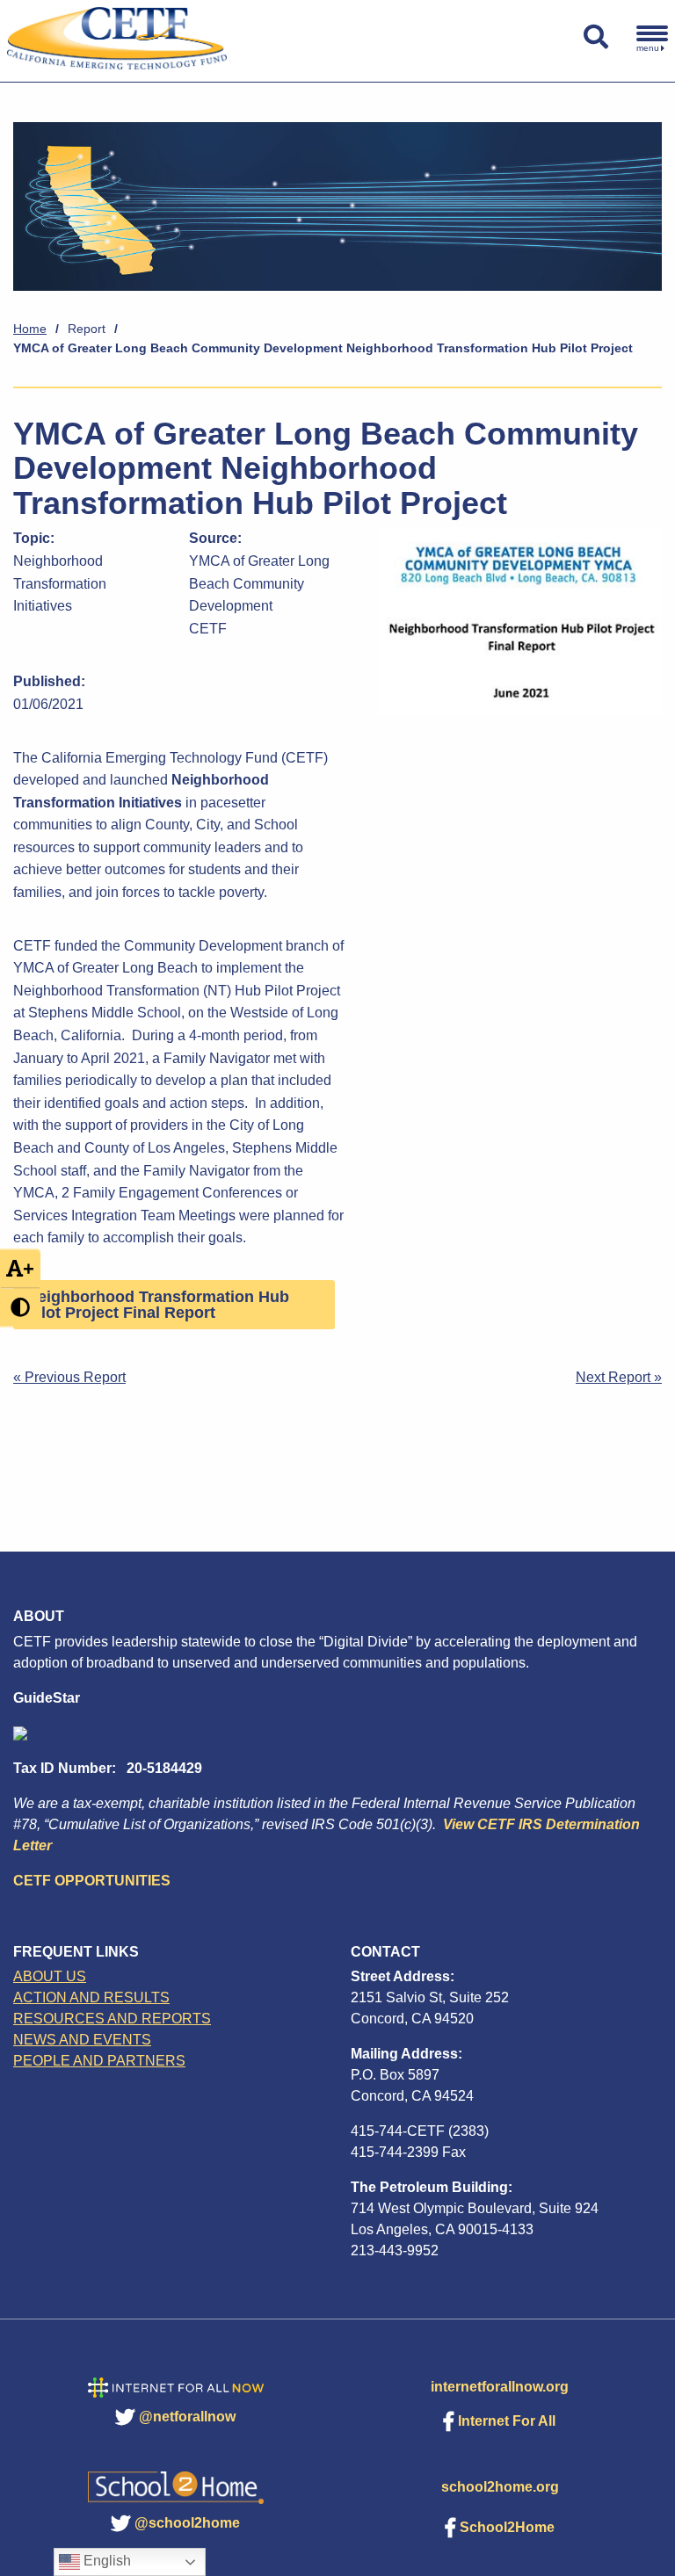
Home (30, 329)
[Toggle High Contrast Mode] (20, 1308)
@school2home (187, 2523)
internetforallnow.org (500, 2387)
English (105, 2561)
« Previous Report (69, 1377)
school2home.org (500, 2487)
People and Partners (99, 2061)
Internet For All (507, 2421)
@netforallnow (187, 2417)
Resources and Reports (112, 2019)
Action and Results (91, 1997)
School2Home (507, 2527)
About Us (50, 1976)
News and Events (82, 2040)
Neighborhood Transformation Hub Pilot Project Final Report (158, 1305)
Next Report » (619, 1377)
